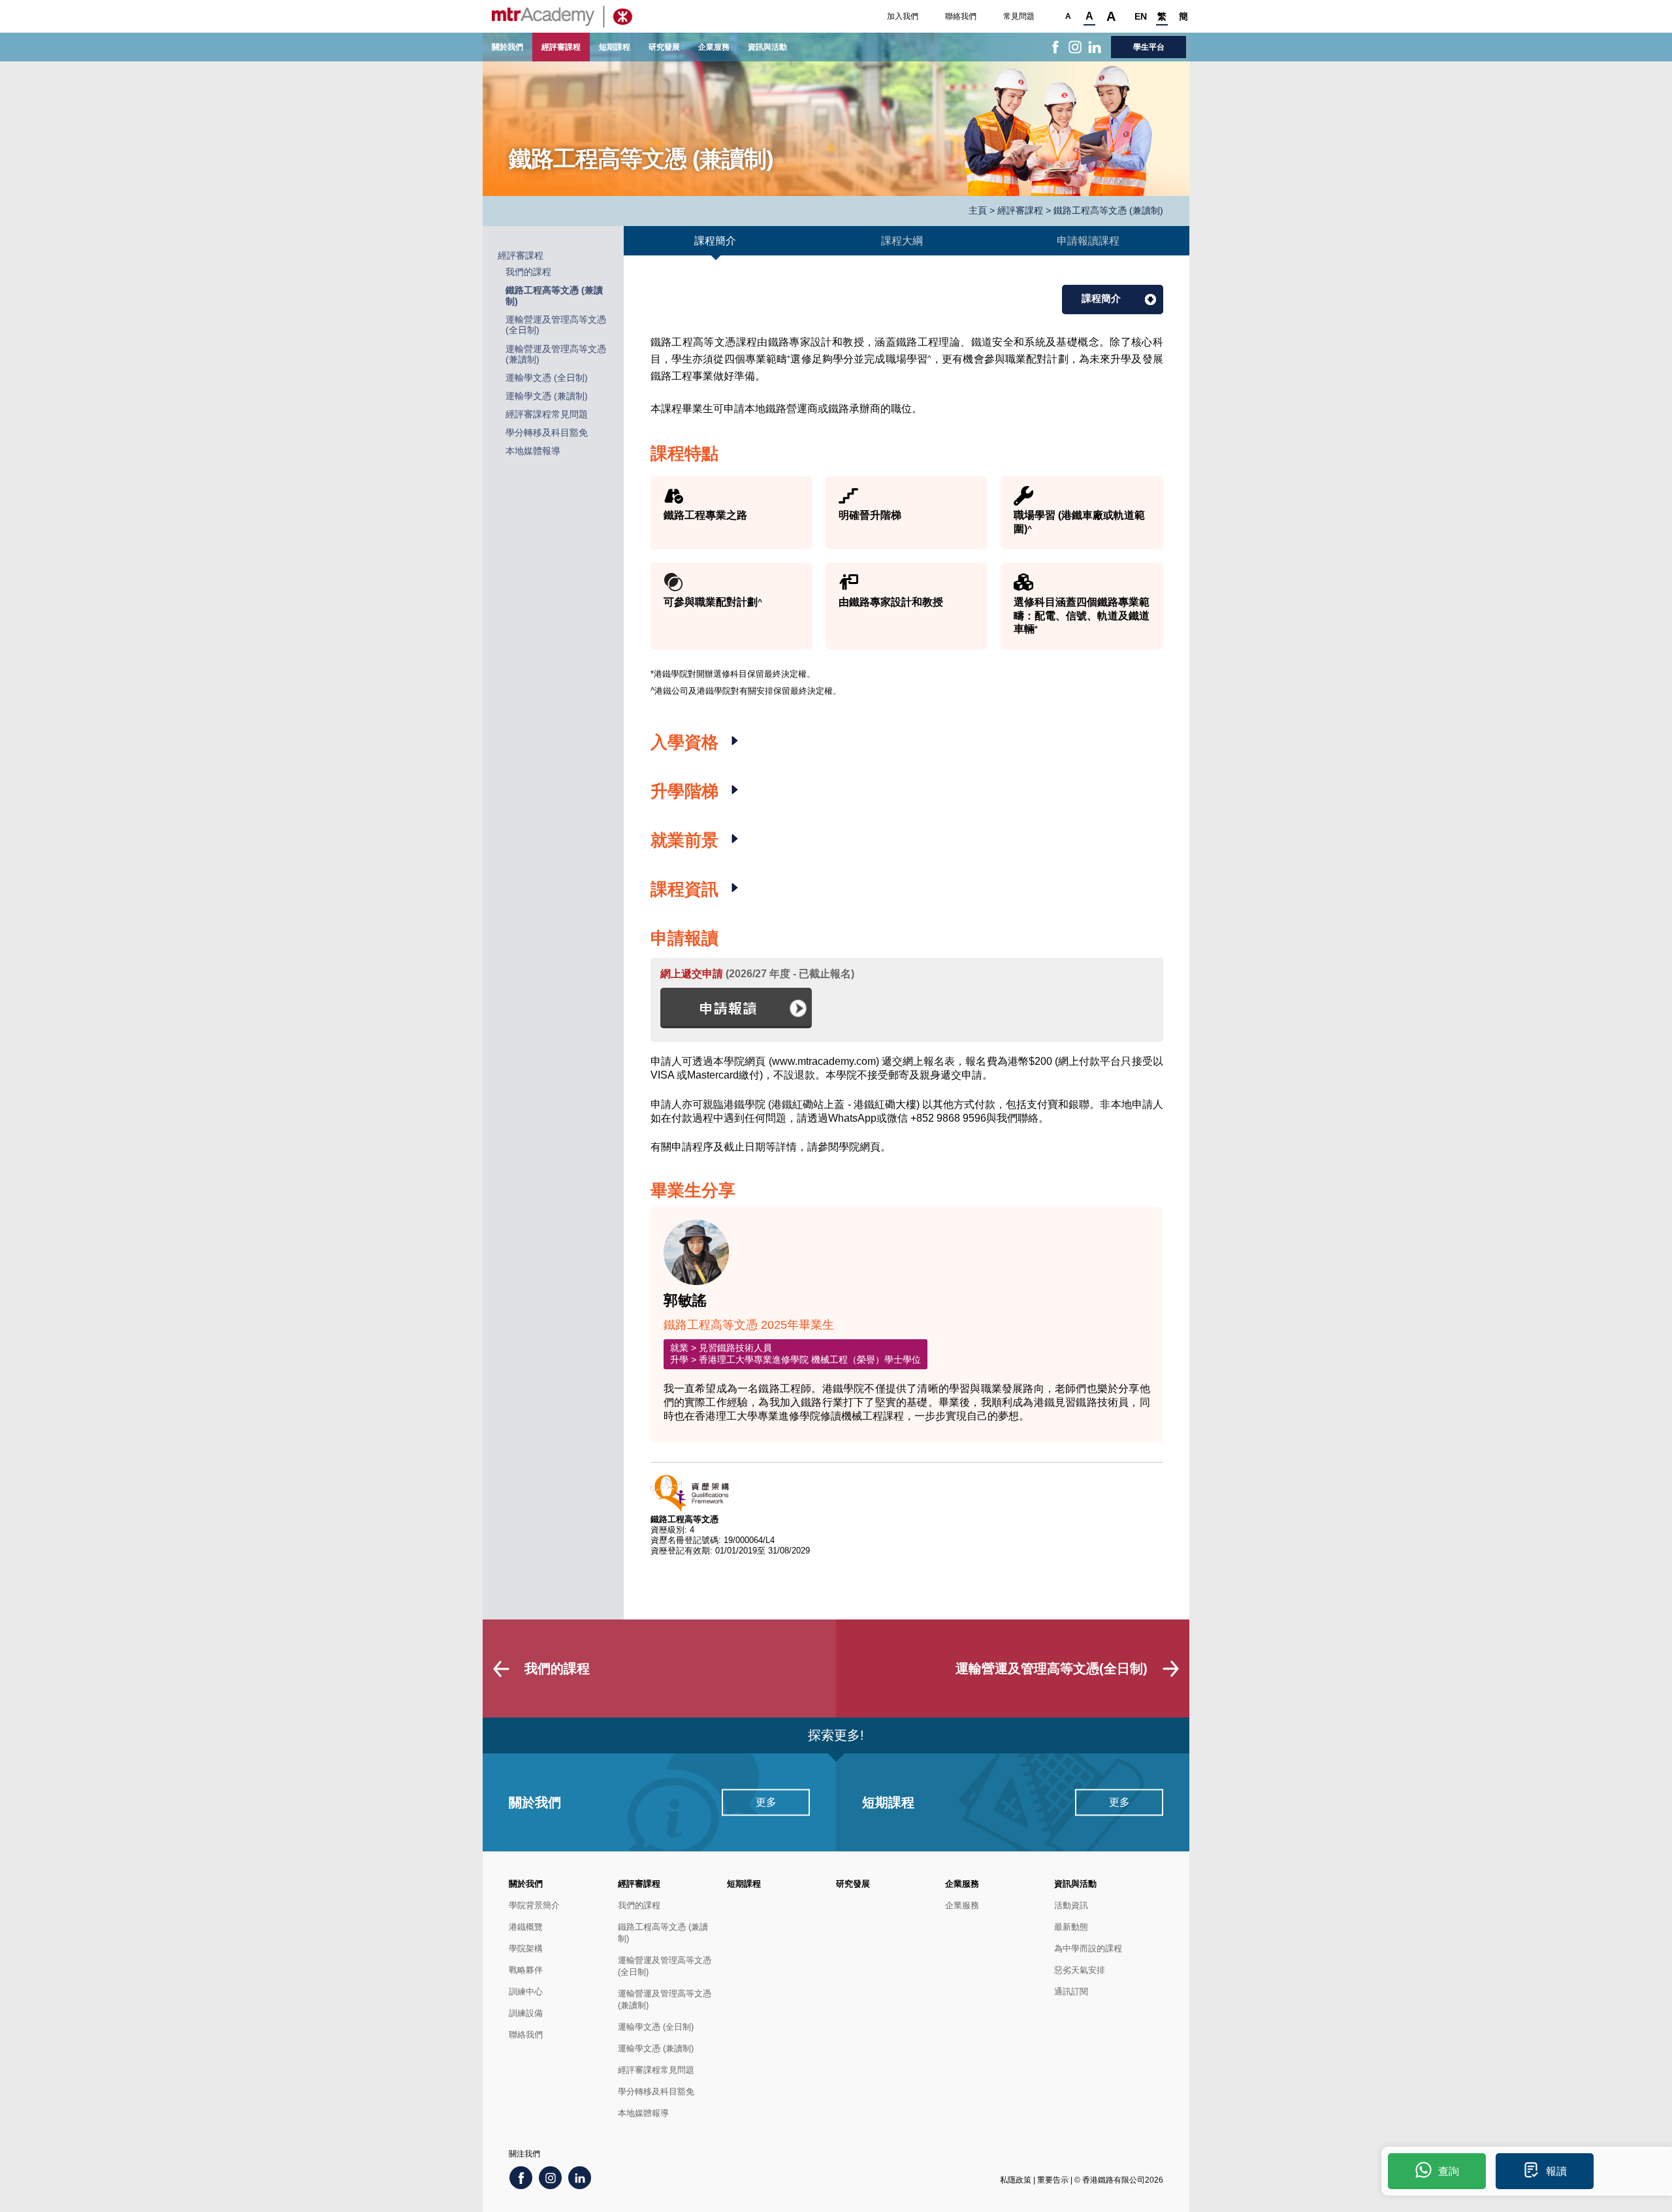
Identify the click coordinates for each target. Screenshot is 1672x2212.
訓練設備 (526, 2013)
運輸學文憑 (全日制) (547, 378)
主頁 (978, 211)
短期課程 (615, 47)
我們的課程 (528, 272)
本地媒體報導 (533, 451)
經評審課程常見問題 (547, 415)
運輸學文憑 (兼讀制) (547, 396)
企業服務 (714, 47)
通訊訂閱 (1071, 1992)
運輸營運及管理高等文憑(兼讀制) (665, 1999)
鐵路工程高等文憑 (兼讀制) (663, 1933)
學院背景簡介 (534, 1905)
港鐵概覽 (526, 1927)
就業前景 (687, 840)
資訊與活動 (767, 47)
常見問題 (1019, 16)
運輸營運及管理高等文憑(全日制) (665, 1966)
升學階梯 (687, 791)
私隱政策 (1016, 2180)
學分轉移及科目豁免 (547, 433)
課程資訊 (687, 889)
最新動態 (1071, 1927)
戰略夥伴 (526, 1970)
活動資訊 (1071, 1905)
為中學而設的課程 (1088, 1948)
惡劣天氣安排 (1080, 1970)
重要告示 (1053, 2180)
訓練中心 (526, 1992)
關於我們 (507, 47)
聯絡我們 (961, 16)
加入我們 (903, 16)
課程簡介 (1101, 298)
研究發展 (664, 47)
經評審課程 (561, 47)
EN (1140, 16)
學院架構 (526, 1948)
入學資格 (687, 742)
